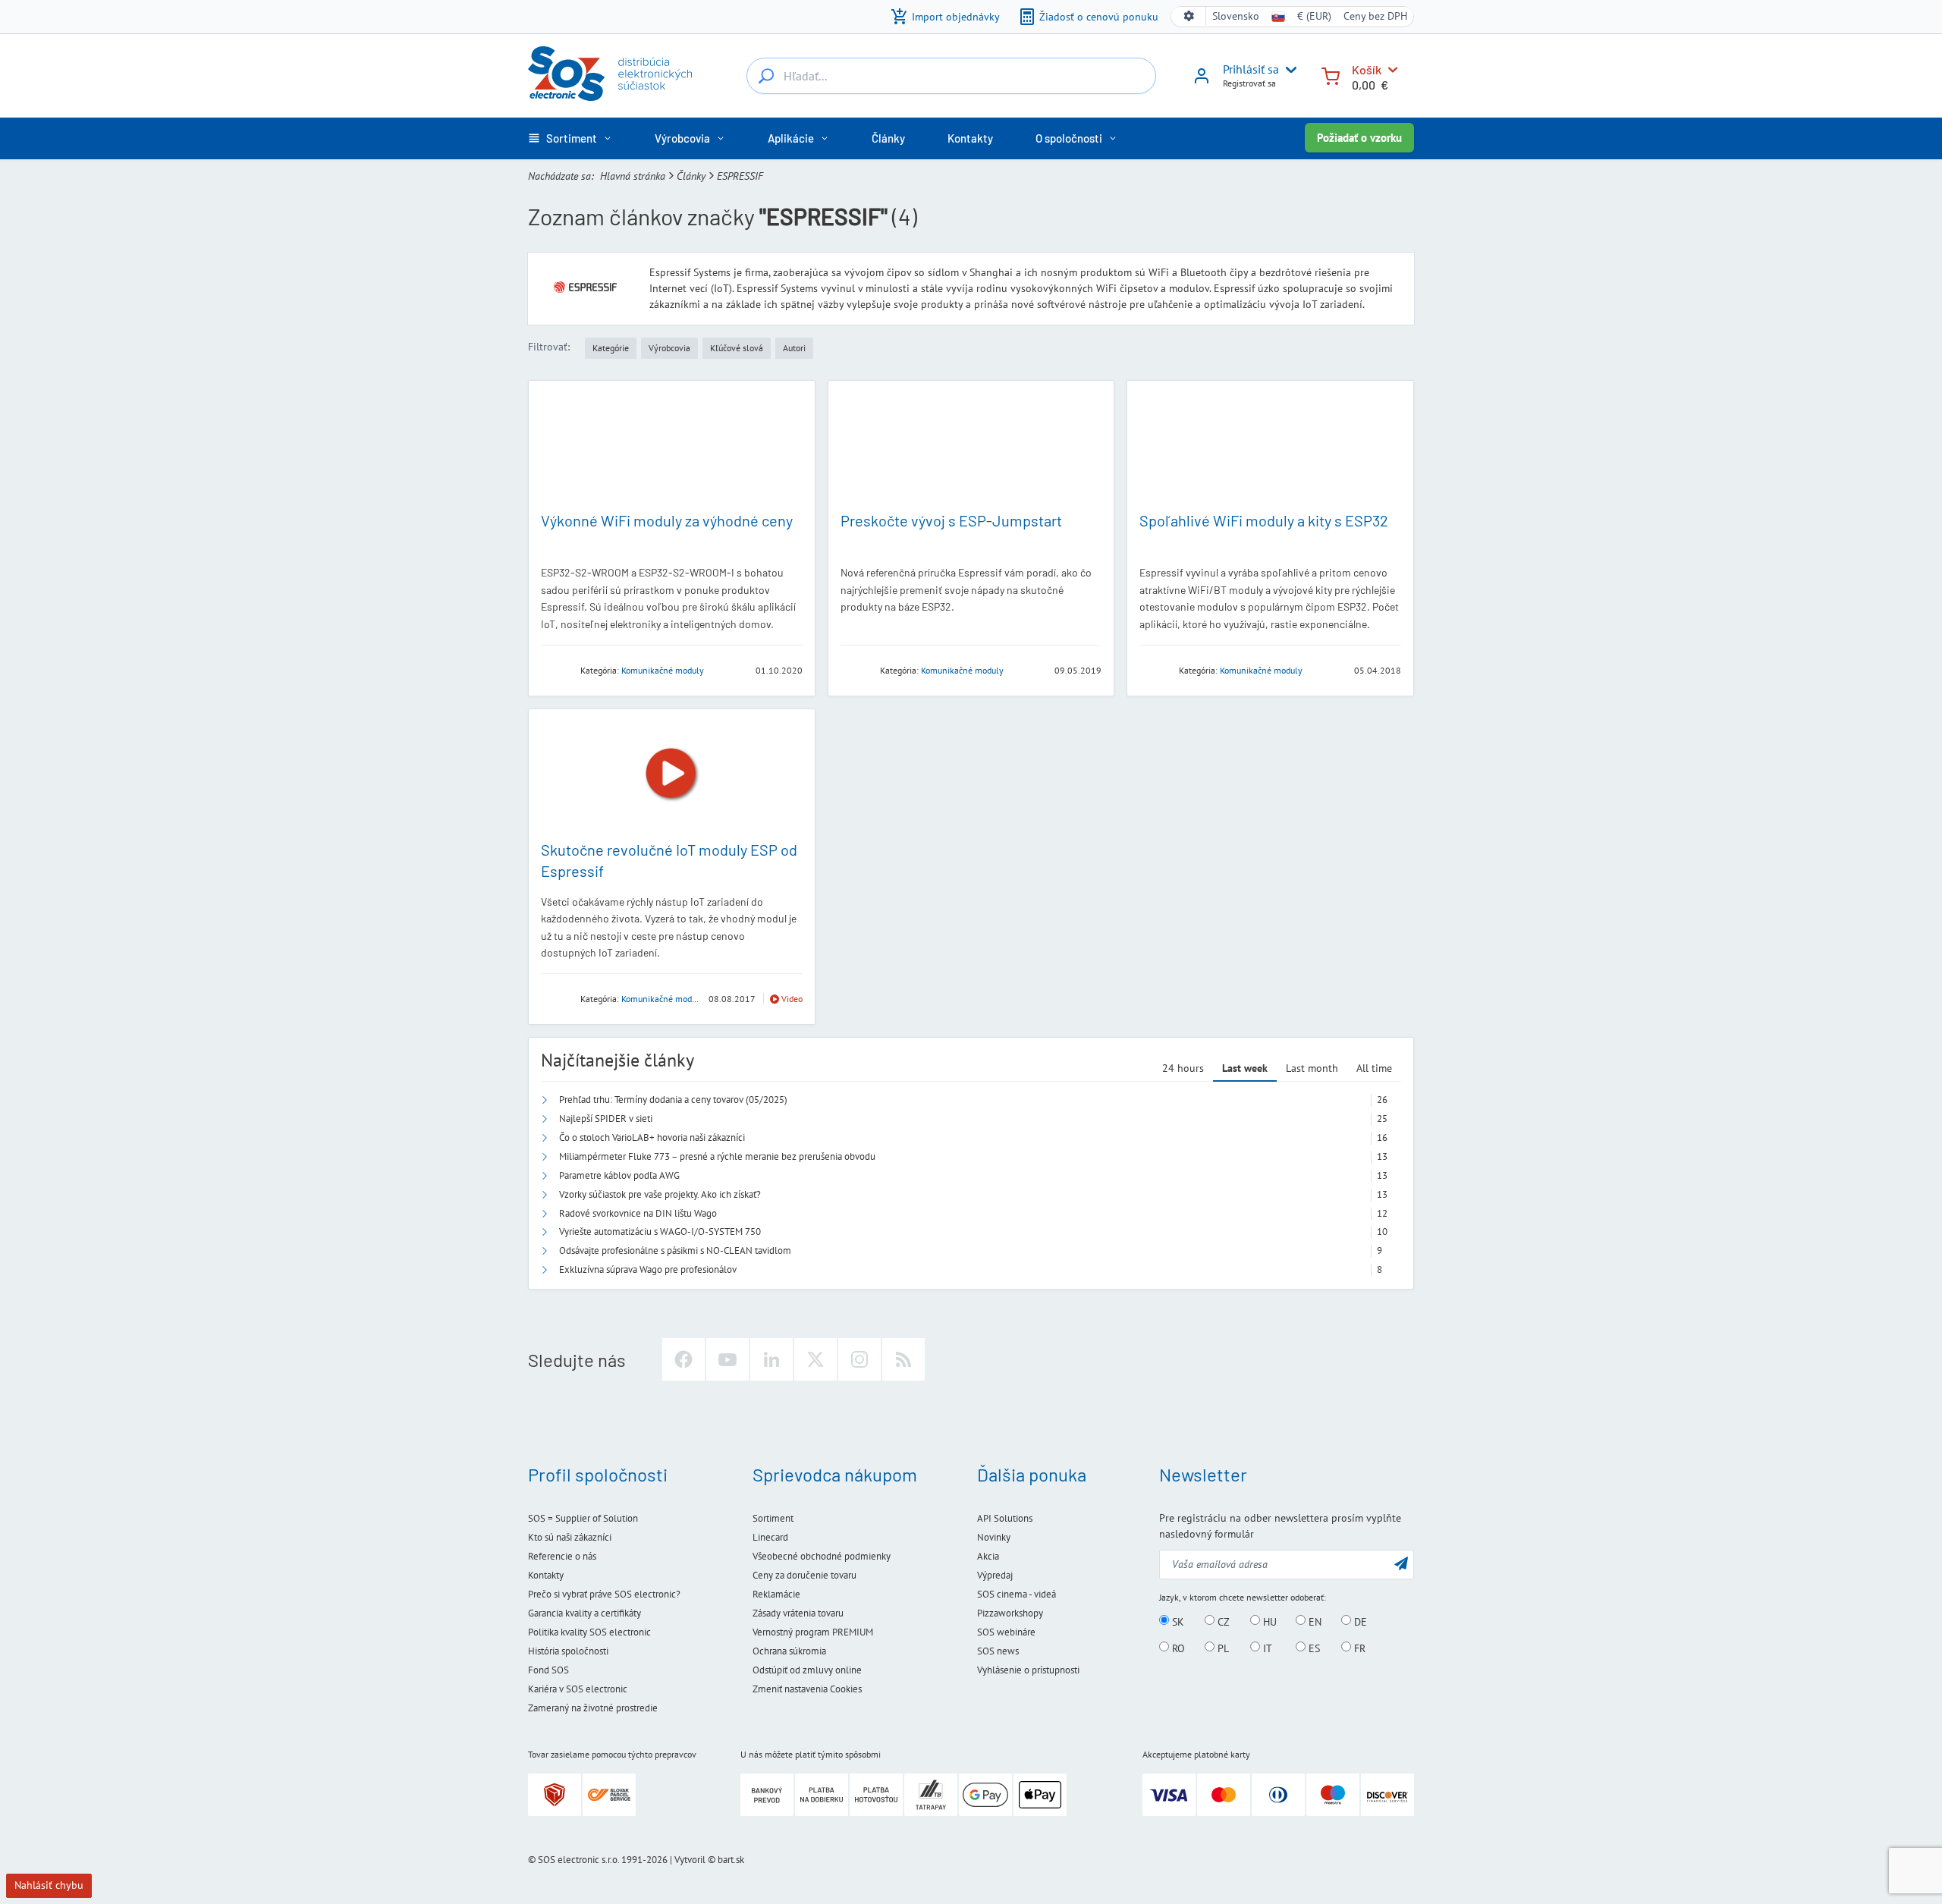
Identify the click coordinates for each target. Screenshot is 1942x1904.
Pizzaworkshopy (1010, 1613)
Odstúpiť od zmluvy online (807, 1670)
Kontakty (546, 1575)
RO (1177, 1648)
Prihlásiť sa (1251, 69)
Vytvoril (690, 1860)
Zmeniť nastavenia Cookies (807, 1689)
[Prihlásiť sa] (1202, 81)
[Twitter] (815, 1359)
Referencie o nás (562, 1556)
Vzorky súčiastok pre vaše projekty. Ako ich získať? (660, 1194)
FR (1358, 1648)
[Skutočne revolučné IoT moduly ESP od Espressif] (672, 774)
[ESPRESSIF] (556, 669)
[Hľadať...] (766, 76)
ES (1313, 1648)
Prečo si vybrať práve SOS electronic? (604, 1594)
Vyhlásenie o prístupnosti (1028, 1670)
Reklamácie (776, 1594)
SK (1177, 1621)
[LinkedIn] (771, 1359)
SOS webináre (1006, 1632)
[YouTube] (727, 1359)
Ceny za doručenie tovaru (804, 1575)
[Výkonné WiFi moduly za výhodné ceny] (672, 446)
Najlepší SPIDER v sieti (606, 1119)
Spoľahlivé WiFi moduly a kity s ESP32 (1264, 520)
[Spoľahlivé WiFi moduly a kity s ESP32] (1270, 446)
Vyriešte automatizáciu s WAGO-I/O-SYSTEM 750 (660, 1232)
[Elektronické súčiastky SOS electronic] (610, 74)
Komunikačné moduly (663, 670)
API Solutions (1005, 1518)
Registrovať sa (1249, 83)
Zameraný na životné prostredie (593, 1708)
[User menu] (1288, 70)
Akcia (988, 1556)
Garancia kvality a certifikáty (584, 1613)
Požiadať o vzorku (1359, 138)
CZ (1222, 1621)
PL (1222, 1648)
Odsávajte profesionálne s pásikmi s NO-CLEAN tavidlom (675, 1250)
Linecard (770, 1537)
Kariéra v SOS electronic (578, 1689)
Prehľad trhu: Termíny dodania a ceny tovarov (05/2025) (673, 1100)
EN (1314, 1621)
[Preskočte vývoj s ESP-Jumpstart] (971, 446)
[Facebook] (683, 1359)
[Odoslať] (1401, 1563)
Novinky (994, 1537)
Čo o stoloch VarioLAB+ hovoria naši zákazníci (652, 1137)
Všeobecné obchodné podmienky (822, 1556)
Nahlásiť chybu (49, 1885)
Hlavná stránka (633, 176)
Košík (1367, 69)
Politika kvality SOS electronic (589, 1632)
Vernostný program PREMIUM (813, 1632)
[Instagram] (859, 1359)
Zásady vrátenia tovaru (798, 1613)
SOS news (998, 1651)
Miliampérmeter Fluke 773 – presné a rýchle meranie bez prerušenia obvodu (717, 1156)
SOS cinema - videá (1017, 1594)
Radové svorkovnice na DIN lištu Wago (638, 1213)
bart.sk (731, 1860)
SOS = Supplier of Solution (583, 1518)
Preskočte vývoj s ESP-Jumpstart (951, 520)
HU (1268, 1621)
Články (691, 176)
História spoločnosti (568, 1651)
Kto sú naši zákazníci (570, 1537)
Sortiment (773, 1518)
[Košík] (1331, 75)
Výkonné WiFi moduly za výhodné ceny (667, 520)
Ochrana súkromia (789, 1651)
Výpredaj (995, 1575)
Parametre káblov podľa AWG (619, 1175)
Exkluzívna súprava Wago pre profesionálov (648, 1269)
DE (1359, 1621)
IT (1266, 1648)
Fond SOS (548, 1670)
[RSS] (903, 1359)
